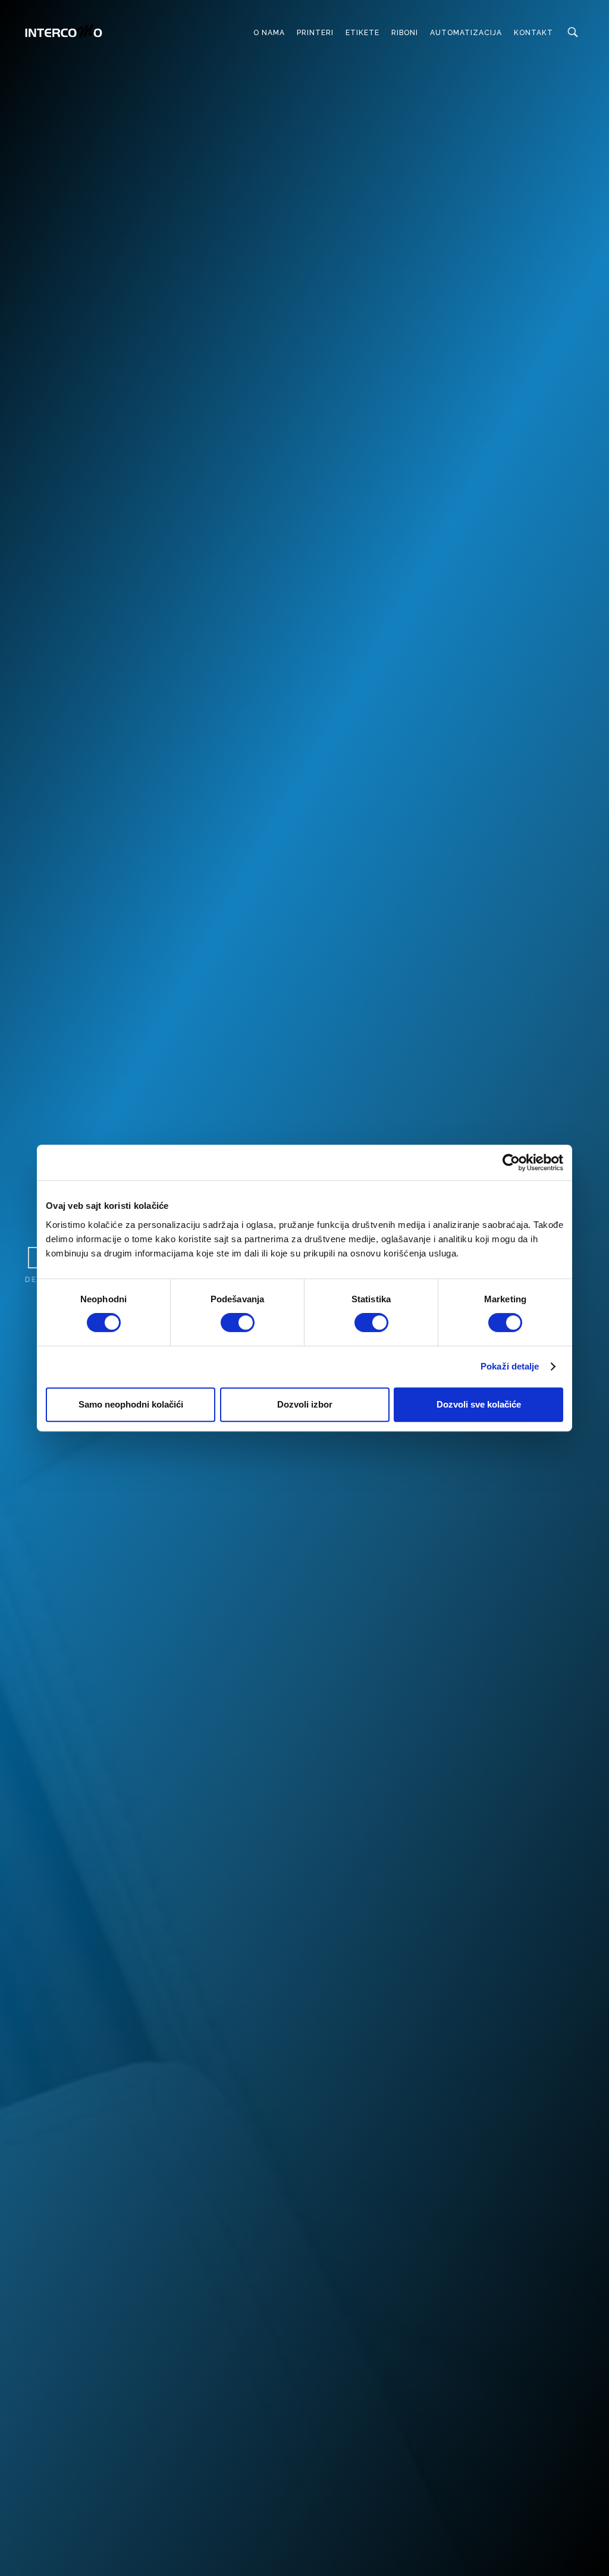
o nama (269, 33)
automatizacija (466, 33)
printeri (315, 33)
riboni (405, 33)
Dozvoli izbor (305, 1404)
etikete (362, 33)
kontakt (533, 33)
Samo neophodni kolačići (131, 1404)
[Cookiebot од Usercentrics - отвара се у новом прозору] (511, 1162)
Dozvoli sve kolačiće (479, 1404)
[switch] (238, 1323)
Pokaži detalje (510, 1366)
